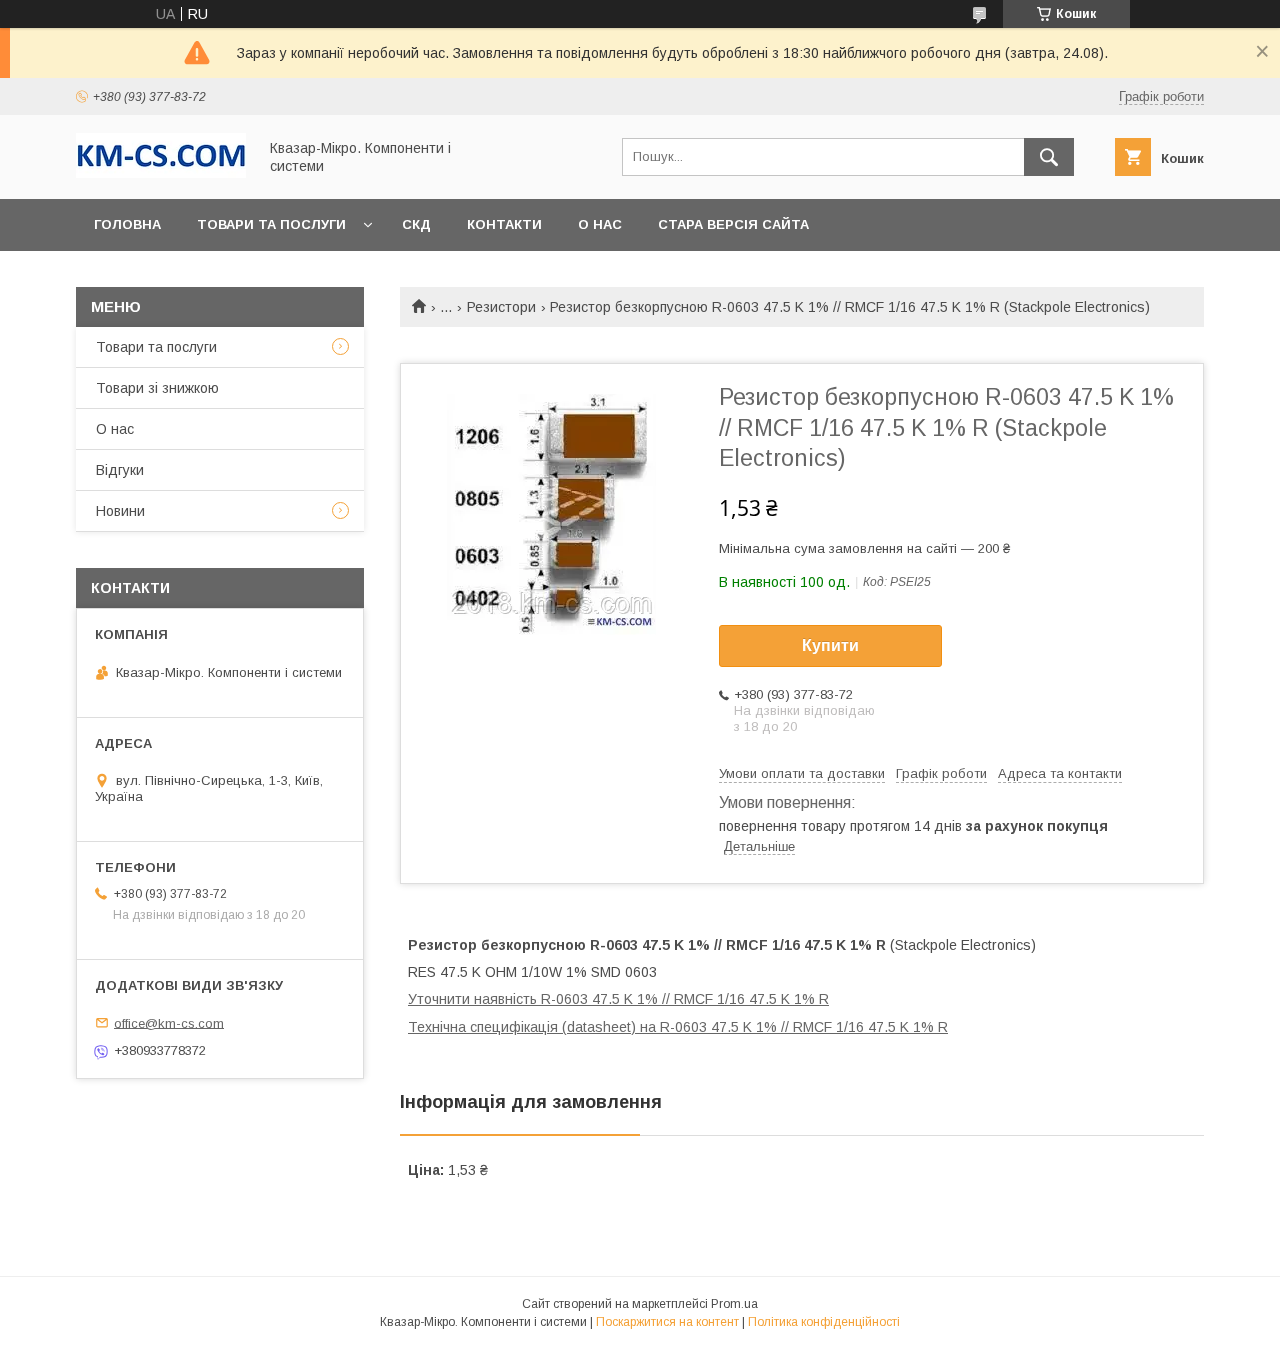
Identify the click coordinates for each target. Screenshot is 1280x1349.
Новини (120, 511)
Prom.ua (734, 1304)
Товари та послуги (271, 224)
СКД (416, 224)
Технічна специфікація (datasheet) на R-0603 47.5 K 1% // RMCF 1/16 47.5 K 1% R (678, 1027)
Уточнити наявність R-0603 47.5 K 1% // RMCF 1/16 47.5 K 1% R (618, 999)
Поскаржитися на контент (667, 1322)
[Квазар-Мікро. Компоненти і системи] (161, 173)
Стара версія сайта (733, 224)
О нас (600, 224)
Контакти (504, 224)
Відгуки (120, 470)
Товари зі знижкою (157, 388)
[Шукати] (1049, 157)
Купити (830, 645)
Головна (127, 224)
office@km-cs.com (169, 1022)
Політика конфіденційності (824, 1322)
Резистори (501, 307)
